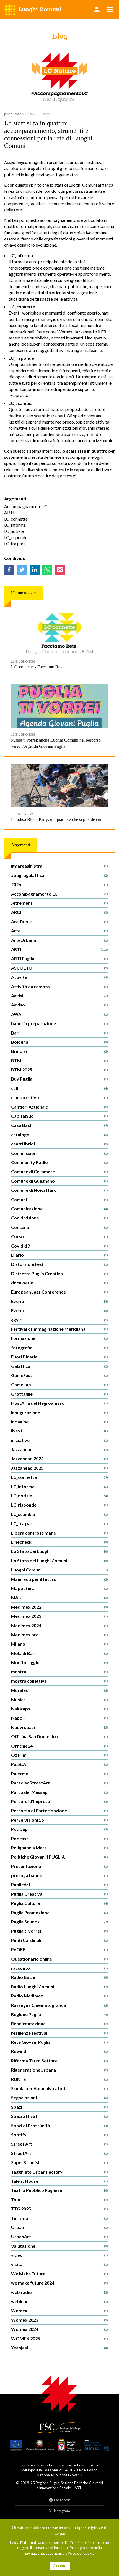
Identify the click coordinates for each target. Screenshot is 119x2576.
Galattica (59, 1366)
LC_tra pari (14, 543)
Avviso (59, 1005)
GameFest (59, 1375)
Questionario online (59, 1959)
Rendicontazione (59, 2023)
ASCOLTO (59, 968)
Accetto (60, 2566)
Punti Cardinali (59, 1940)
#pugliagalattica (59, 875)
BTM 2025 (59, 1070)
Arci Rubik (59, 921)
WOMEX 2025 (59, 2338)
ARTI (9, 512)
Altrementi (59, 903)
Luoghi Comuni (59, 1570)
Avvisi (59, 996)
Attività (59, 977)
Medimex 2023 (59, 1616)
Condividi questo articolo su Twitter (22, 570)
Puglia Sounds (59, 1922)
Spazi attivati (59, 2116)
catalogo (59, 1134)
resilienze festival (59, 2033)
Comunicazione (59, 1209)
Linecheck (59, 1542)
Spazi (59, 2107)
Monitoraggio (59, 1662)
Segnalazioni (59, 2097)
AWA (59, 1014)
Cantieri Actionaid (59, 1107)
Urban (59, 2227)
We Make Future (59, 2274)
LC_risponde (16, 537)
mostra (59, 1671)
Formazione (59, 1338)
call (59, 1088)
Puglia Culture (59, 1903)
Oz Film (59, 1755)
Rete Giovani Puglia (59, 2042)
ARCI (59, 912)
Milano (59, 1644)
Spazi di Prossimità (59, 2125)
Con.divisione (59, 1218)
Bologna (59, 1042)
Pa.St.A (59, 1764)
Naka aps (59, 1709)
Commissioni (59, 1153)
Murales (59, 1690)
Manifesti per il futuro (59, 1579)
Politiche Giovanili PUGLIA (59, 1857)
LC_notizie (14, 531)
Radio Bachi (59, 1977)
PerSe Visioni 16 (59, 1820)
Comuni (59, 1199)
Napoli (59, 1718)
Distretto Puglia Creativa (59, 1273)
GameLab (59, 1384)
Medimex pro (59, 1635)
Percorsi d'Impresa (59, 1801)
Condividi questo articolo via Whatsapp (47, 570)
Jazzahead (59, 1449)
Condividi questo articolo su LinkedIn (35, 570)
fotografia (59, 1347)
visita (59, 2264)
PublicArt (59, 1884)
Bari (59, 1033)
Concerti (59, 1227)
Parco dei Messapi (59, 1792)
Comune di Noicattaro (59, 1190)
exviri (59, 1320)
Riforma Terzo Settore (59, 2061)
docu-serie (59, 1283)
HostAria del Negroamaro (59, 1403)
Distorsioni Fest (59, 1264)
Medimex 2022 (59, 1607)
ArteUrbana (59, 940)
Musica (59, 1699)
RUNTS (59, 2079)
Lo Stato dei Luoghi (59, 1551)
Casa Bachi (59, 1125)
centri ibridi (59, 1144)
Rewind (59, 2051)
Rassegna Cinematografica (59, 2005)
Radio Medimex (59, 1996)
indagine (59, 1422)
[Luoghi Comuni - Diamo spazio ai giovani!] (33, 10)
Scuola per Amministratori (59, 2088)
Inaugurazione (59, 1412)
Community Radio (59, 1162)
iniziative (59, 1440)
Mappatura (59, 1588)
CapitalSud (59, 1116)
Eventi (59, 1301)
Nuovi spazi (59, 1727)
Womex (59, 2310)
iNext (59, 1431)
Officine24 (59, 1746)
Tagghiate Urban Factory (59, 2172)
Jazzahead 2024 (59, 1458)
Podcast (59, 1838)
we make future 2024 (59, 2283)
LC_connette (16, 519)
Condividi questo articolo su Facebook (9, 570)
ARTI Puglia (59, 958)
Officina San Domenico (59, 1736)
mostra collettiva (59, 1681)
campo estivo (59, 1097)
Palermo (59, 1773)
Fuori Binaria (59, 1357)
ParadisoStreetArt (59, 1783)
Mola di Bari (59, 1653)
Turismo (59, 2218)
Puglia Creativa (59, 1894)
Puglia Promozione (59, 1912)
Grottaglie (59, 1394)
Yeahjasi (59, 2348)
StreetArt (59, 2153)
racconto (59, 1968)
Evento (59, 1310)
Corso (59, 1236)
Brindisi (59, 1051)
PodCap (59, 1829)
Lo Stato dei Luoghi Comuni (59, 1560)
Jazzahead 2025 (59, 1468)
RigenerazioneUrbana (59, 2070)
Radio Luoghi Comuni (59, 1986)
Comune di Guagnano (59, 1181)
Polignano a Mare (59, 1848)
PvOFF (59, 1949)
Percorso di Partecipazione (59, 1810)
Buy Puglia (59, 1079)
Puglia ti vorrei (59, 1931)
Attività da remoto (59, 986)
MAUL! (59, 1597)
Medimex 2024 (59, 1625)
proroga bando (59, 1875)
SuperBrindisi (59, 2162)
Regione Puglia (59, 2014)
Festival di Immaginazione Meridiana (59, 1329)
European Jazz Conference (59, 1292)
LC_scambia (59, 1514)
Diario (59, 1255)
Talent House (59, 2181)
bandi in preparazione (59, 1023)
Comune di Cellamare (59, 1171)
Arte (59, 931)
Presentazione (59, 1866)
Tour (59, 2200)
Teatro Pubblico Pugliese (59, 2190)
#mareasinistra (59, 866)
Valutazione (59, 2246)
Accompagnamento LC (26, 506)
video (59, 2255)
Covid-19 (59, 1246)
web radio (59, 2292)
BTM (59, 1060)
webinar (59, 2301)
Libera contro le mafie (59, 1533)
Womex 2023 (59, 2320)
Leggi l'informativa (26, 2542)
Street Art (59, 2144)
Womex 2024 (59, 2329)
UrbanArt (59, 2236)
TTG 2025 (59, 2209)
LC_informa (15, 525)
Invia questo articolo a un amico (60, 570)
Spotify (59, 2135)
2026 (59, 884)
